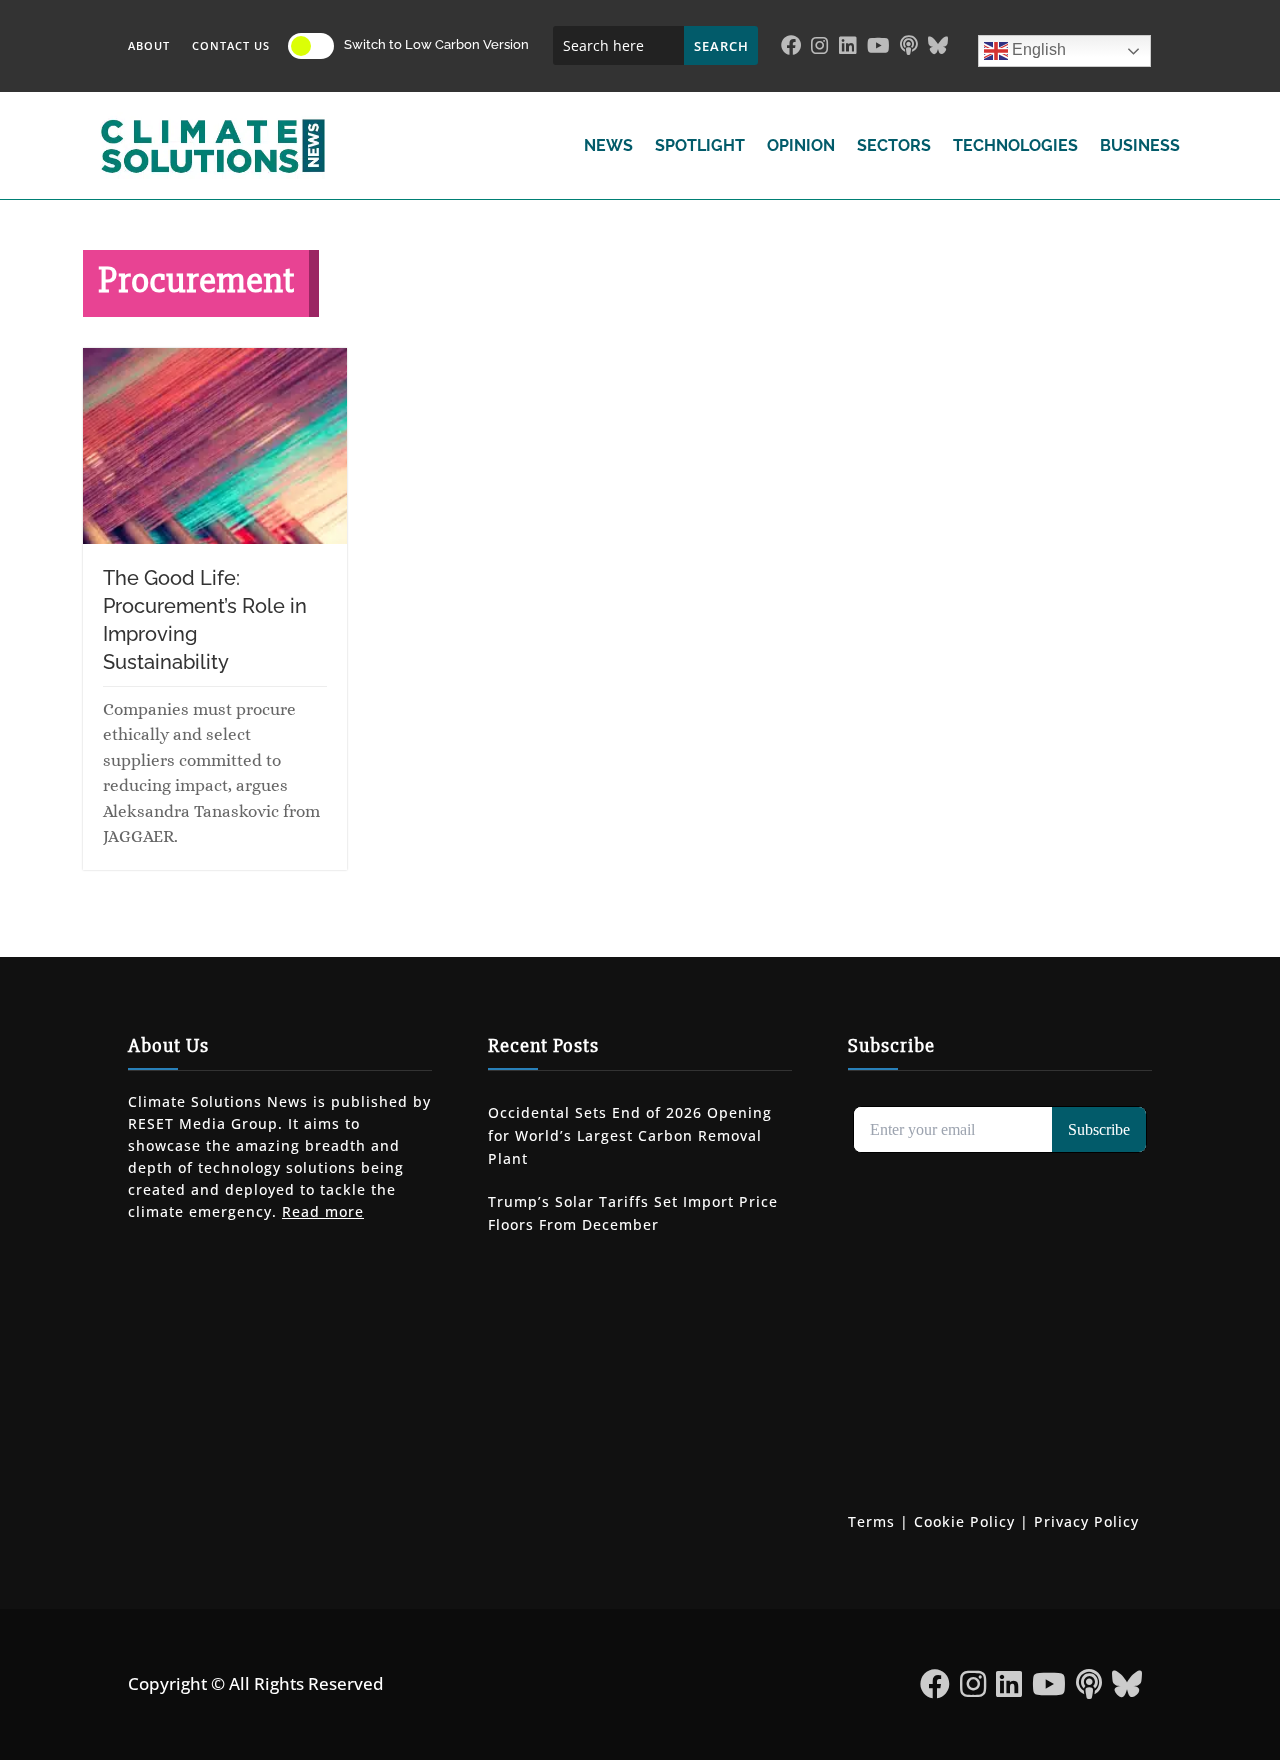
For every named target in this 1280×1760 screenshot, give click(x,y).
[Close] (762, 728)
